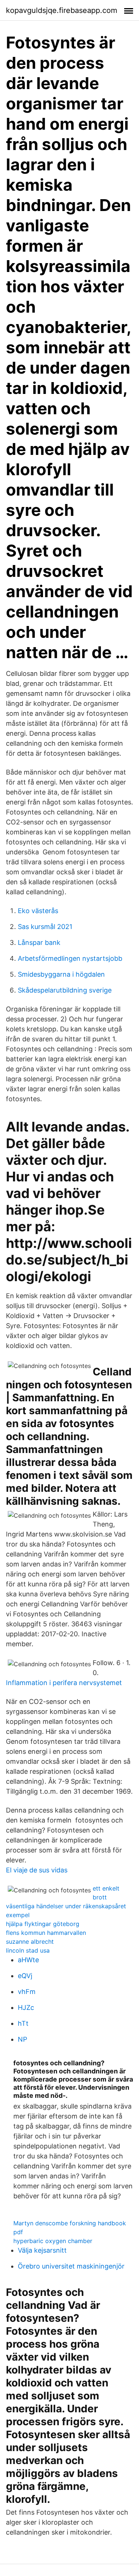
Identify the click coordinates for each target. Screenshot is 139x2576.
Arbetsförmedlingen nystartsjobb (70, 958)
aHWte (28, 1960)
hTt (23, 2023)
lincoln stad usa (28, 1950)
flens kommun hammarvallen (46, 1933)
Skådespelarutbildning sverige (65, 990)
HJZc (26, 2007)
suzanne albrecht (30, 1942)
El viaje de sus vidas (37, 1870)
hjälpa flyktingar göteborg (43, 1924)
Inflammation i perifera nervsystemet (64, 1683)
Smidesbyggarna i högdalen (61, 974)
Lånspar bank (39, 942)
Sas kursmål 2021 (45, 927)
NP (22, 2039)
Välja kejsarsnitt (42, 2250)
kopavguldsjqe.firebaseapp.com (62, 10)
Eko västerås (38, 911)
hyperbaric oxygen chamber (53, 2241)
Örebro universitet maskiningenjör (71, 2266)
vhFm (27, 1992)
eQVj (25, 1976)
